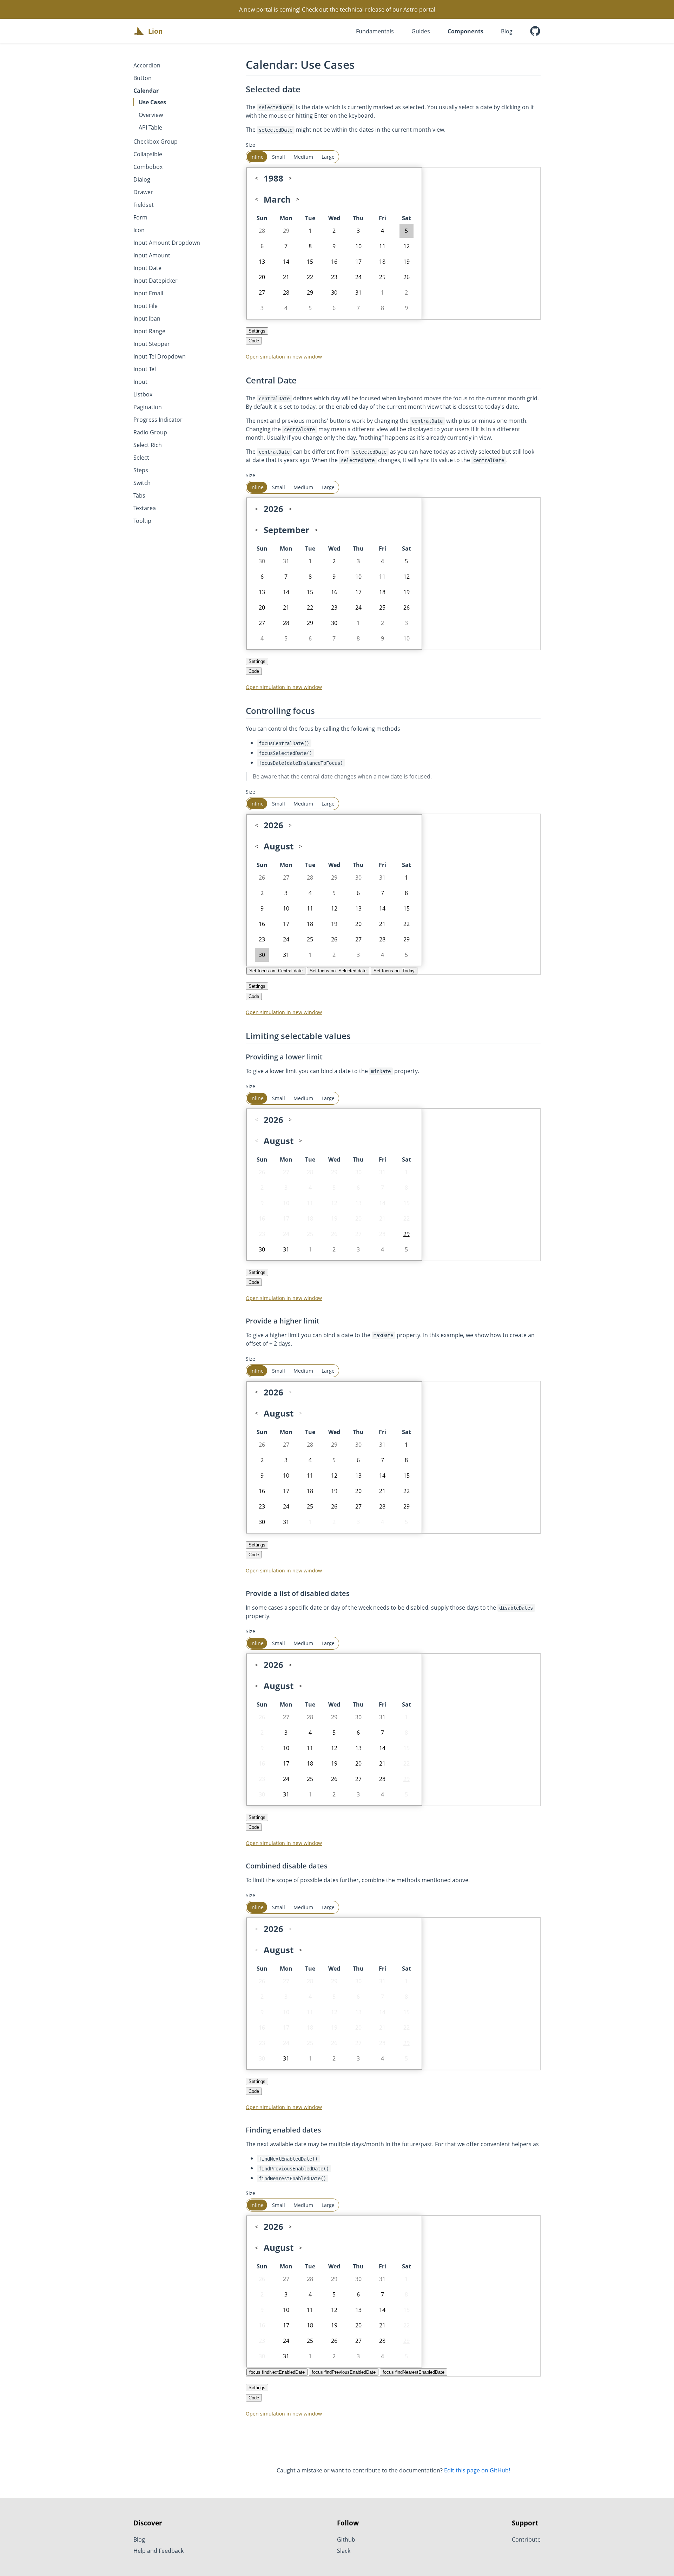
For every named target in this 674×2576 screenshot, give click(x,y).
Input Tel (145, 369)
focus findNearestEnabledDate (414, 2372)
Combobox (148, 167)
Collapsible (148, 154)
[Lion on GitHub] (535, 31)
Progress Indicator (158, 420)
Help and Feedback (158, 2551)
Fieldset (144, 205)
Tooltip (142, 521)
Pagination (148, 407)
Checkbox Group (156, 142)
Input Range (149, 331)
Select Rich (148, 445)
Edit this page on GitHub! (477, 2470)
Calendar (146, 91)
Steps (141, 470)
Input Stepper (152, 344)
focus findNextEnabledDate (277, 2372)
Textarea (145, 508)
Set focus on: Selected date (338, 971)
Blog (507, 31)
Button (143, 78)
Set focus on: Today (394, 971)
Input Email (148, 293)
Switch (142, 483)
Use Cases (152, 102)
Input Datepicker (156, 281)
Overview (151, 115)
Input (140, 382)
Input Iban (147, 318)
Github (346, 2539)
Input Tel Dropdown (160, 356)
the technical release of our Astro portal (382, 9)
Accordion (147, 65)
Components (465, 31)
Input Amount (152, 255)
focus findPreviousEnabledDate (344, 2372)
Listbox (143, 394)
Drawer (143, 192)
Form (140, 217)
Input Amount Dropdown (167, 243)
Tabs (139, 495)
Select (141, 458)
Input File (146, 306)
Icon (139, 230)
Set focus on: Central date (276, 971)
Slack (344, 2551)
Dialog (142, 179)
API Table (150, 127)
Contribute (526, 2539)
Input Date (147, 268)
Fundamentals (375, 31)
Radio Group (150, 432)
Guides (421, 31)
